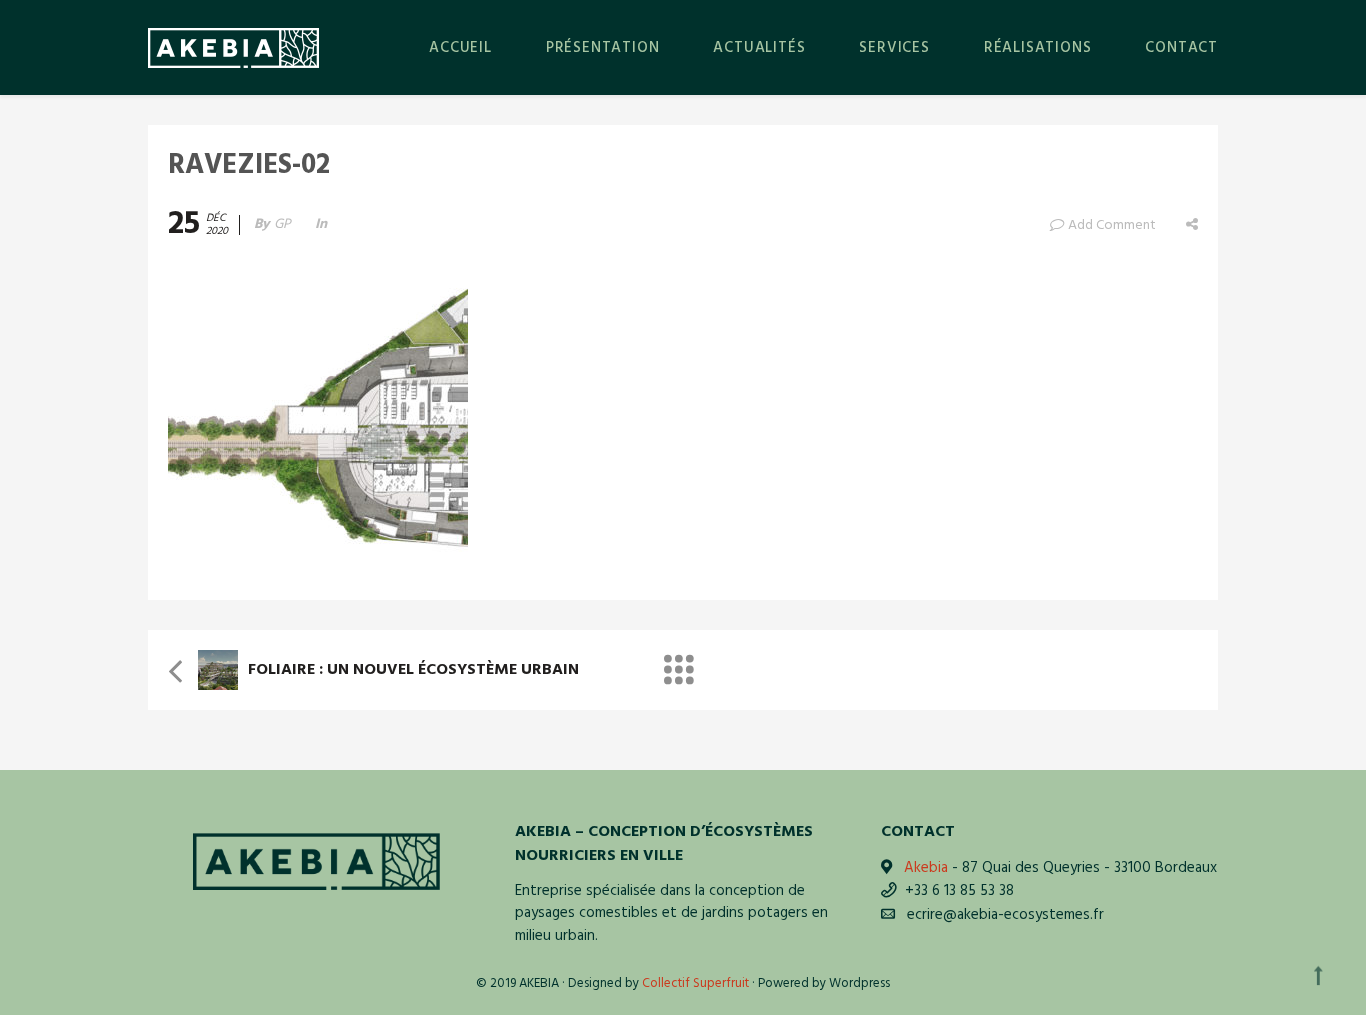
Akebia (926, 868)
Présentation (603, 48)
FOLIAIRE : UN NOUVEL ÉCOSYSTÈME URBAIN (413, 670)
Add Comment (1112, 225)
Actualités (759, 48)
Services (894, 48)
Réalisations (1038, 48)
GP (282, 224)
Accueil (460, 48)
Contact (1181, 48)
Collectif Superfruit (695, 983)
